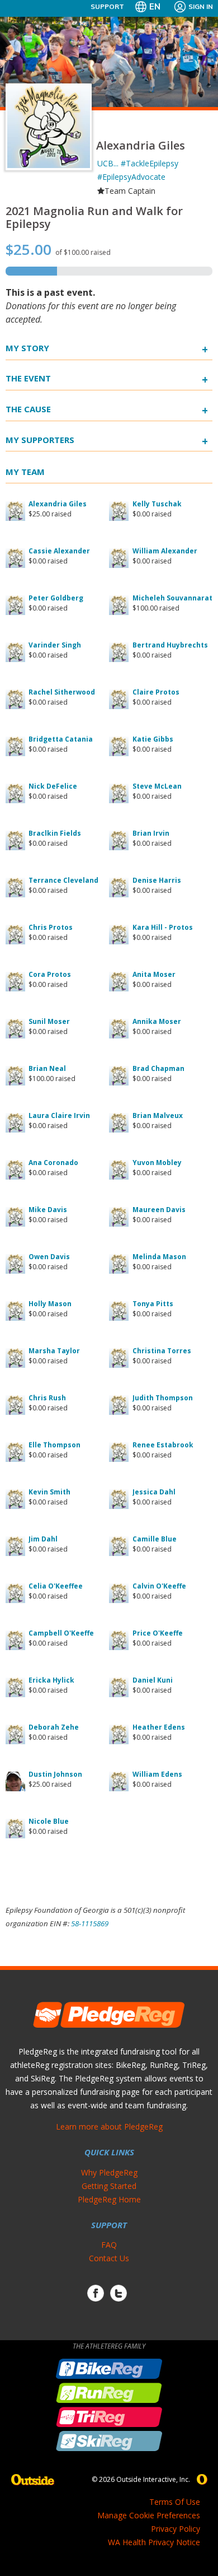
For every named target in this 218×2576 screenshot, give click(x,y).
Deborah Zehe (54, 1727)
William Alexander (165, 551)
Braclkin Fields (55, 833)
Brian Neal (47, 1068)
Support (107, 6)
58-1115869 (90, 1923)
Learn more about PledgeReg (109, 2127)
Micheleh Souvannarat (172, 598)
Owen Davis (49, 1257)
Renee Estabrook (163, 1445)
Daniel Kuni (153, 1680)
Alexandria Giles (58, 504)
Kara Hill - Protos (163, 927)
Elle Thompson (54, 1445)
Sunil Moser (49, 1021)
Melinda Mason (159, 1257)
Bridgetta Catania (61, 739)
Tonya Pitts (153, 1304)
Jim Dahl (43, 1539)
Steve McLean (157, 786)
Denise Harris (157, 880)
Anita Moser (154, 974)
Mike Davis (48, 1210)
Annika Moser (157, 1021)
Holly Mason (50, 1304)
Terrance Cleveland (63, 880)
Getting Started (109, 2186)
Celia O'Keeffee (56, 1586)
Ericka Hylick (51, 1680)
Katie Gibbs (153, 739)
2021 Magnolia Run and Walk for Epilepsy (94, 217)
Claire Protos (156, 692)
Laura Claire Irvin (59, 1115)
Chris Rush (47, 1398)
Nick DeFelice (53, 786)
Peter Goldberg (56, 598)
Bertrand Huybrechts (170, 645)
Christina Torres (162, 1351)
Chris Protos (51, 927)
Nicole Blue (49, 1821)
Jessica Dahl (154, 1492)
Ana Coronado (53, 1163)
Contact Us (109, 2258)
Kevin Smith (49, 1492)
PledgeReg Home (109, 2199)
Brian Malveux (158, 1115)
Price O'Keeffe (158, 1633)
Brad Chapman (158, 1068)
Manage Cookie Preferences (149, 2515)
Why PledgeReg (109, 2172)
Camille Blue (155, 1539)
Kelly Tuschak (157, 504)
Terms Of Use (175, 2502)
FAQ (109, 2245)
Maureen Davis (159, 1210)
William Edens (157, 1774)
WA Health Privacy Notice (154, 2542)
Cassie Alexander (59, 551)
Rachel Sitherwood (62, 692)
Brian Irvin (151, 833)
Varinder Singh (55, 645)
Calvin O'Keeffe (159, 1586)
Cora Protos (50, 974)
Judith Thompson (163, 1398)
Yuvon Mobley (157, 1163)
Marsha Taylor (54, 1351)
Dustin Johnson (55, 1774)
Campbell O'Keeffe (61, 1633)
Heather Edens (159, 1727)
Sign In (201, 6)
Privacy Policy (176, 2529)
